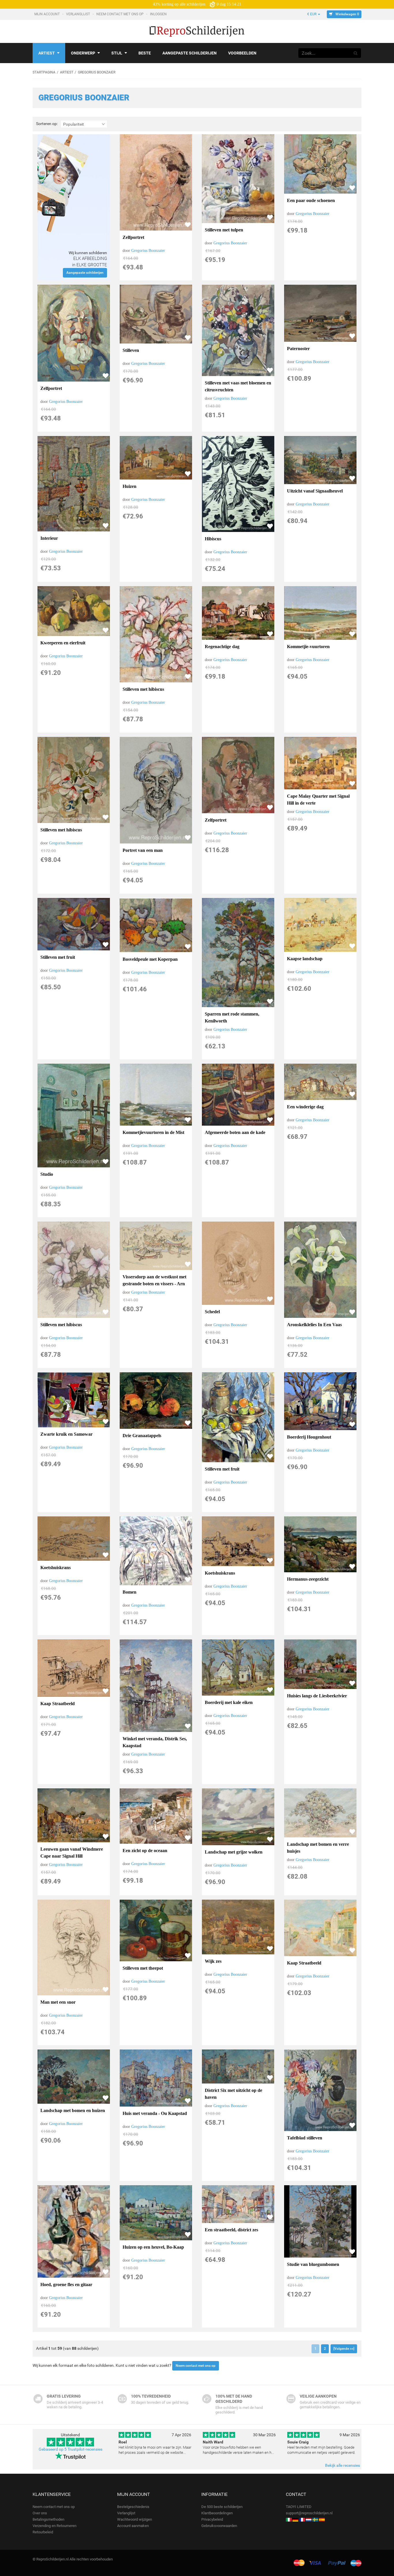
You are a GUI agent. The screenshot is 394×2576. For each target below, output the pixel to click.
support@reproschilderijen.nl (309, 2513)
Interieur (49, 538)
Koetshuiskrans (56, 1568)
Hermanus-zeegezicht (308, 1579)
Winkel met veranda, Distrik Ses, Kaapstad (155, 1742)
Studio (47, 1174)
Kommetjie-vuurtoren (308, 647)
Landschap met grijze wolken (234, 1852)
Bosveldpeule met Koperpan (150, 959)
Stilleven (131, 350)
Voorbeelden (242, 53)
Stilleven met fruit (58, 957)
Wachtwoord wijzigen (135, 2519)
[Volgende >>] (344, 2349)
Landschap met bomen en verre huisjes (318, 1848)
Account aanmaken (133, 2526)
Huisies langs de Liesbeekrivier (317, 1696)
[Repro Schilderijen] (309, 2519)
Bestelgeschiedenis (133, 2507)
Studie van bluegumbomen (313, 2264)
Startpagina (44, 72)
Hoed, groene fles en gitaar (66, 2285)
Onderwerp (83, 53)
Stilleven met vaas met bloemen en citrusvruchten (238, 386)
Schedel (212, 1312)
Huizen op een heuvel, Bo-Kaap (153, 2247)
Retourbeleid (43, 2532)
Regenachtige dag (222, 647)
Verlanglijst (78, 14)
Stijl (117, 53)
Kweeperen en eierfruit (63, 643)
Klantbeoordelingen (217, 2513)
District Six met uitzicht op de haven (233, 2094)
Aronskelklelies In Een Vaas (314, 1325)
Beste (145, 53)
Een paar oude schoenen (311, 200)
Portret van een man (143, 850)
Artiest (47, 53)
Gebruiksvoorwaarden (219, 2526)
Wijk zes (213, 1961)
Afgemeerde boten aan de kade (235, 1132)
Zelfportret (133, 237)
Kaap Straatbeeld (58, 1704)
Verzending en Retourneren (55, 2526)
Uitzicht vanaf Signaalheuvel (315, 491)
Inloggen (159, 14)
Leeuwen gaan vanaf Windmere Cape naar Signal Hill (72, 1853)
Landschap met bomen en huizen (73, 2110)
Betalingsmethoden (48, 2519)
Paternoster (298, 349)
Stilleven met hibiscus (143, 689)
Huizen (130, 486)
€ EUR (312, 14)
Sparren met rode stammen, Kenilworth (232, 1017)
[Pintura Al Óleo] (322, 2519)
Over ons (40, 2513)
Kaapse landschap (305, 959)
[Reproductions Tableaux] (302, 2519)
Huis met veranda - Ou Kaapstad (155, 2113)
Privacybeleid (212, 2519)
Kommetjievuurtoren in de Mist (153, 1132)
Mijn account (47, 14)
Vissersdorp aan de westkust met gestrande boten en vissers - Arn (154, 1280)
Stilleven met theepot (143, 1968)
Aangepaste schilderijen (190, 53)
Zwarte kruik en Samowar (66, 1434)
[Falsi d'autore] (289, 2519)
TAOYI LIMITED (299, 2507)
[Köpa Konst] (315, 2519)
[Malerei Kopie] (295, 2519)
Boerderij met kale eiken (229, 1702)
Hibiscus (213, 539)
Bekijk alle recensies (343, 2465)
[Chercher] (356, 53)
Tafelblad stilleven (305, 2138)
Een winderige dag (305, 1107)
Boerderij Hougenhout (309, 1437)
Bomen (130, 1592)
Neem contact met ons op (120, 14)
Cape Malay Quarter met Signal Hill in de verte (318, 800)
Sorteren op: (47, 124)
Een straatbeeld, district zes (231, 2230)
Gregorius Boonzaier (148, 251)
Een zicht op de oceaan (145, 1851)
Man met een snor (58, 2002)
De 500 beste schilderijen (222, 2507)
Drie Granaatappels (142, 1436)
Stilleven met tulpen (224, 230)
